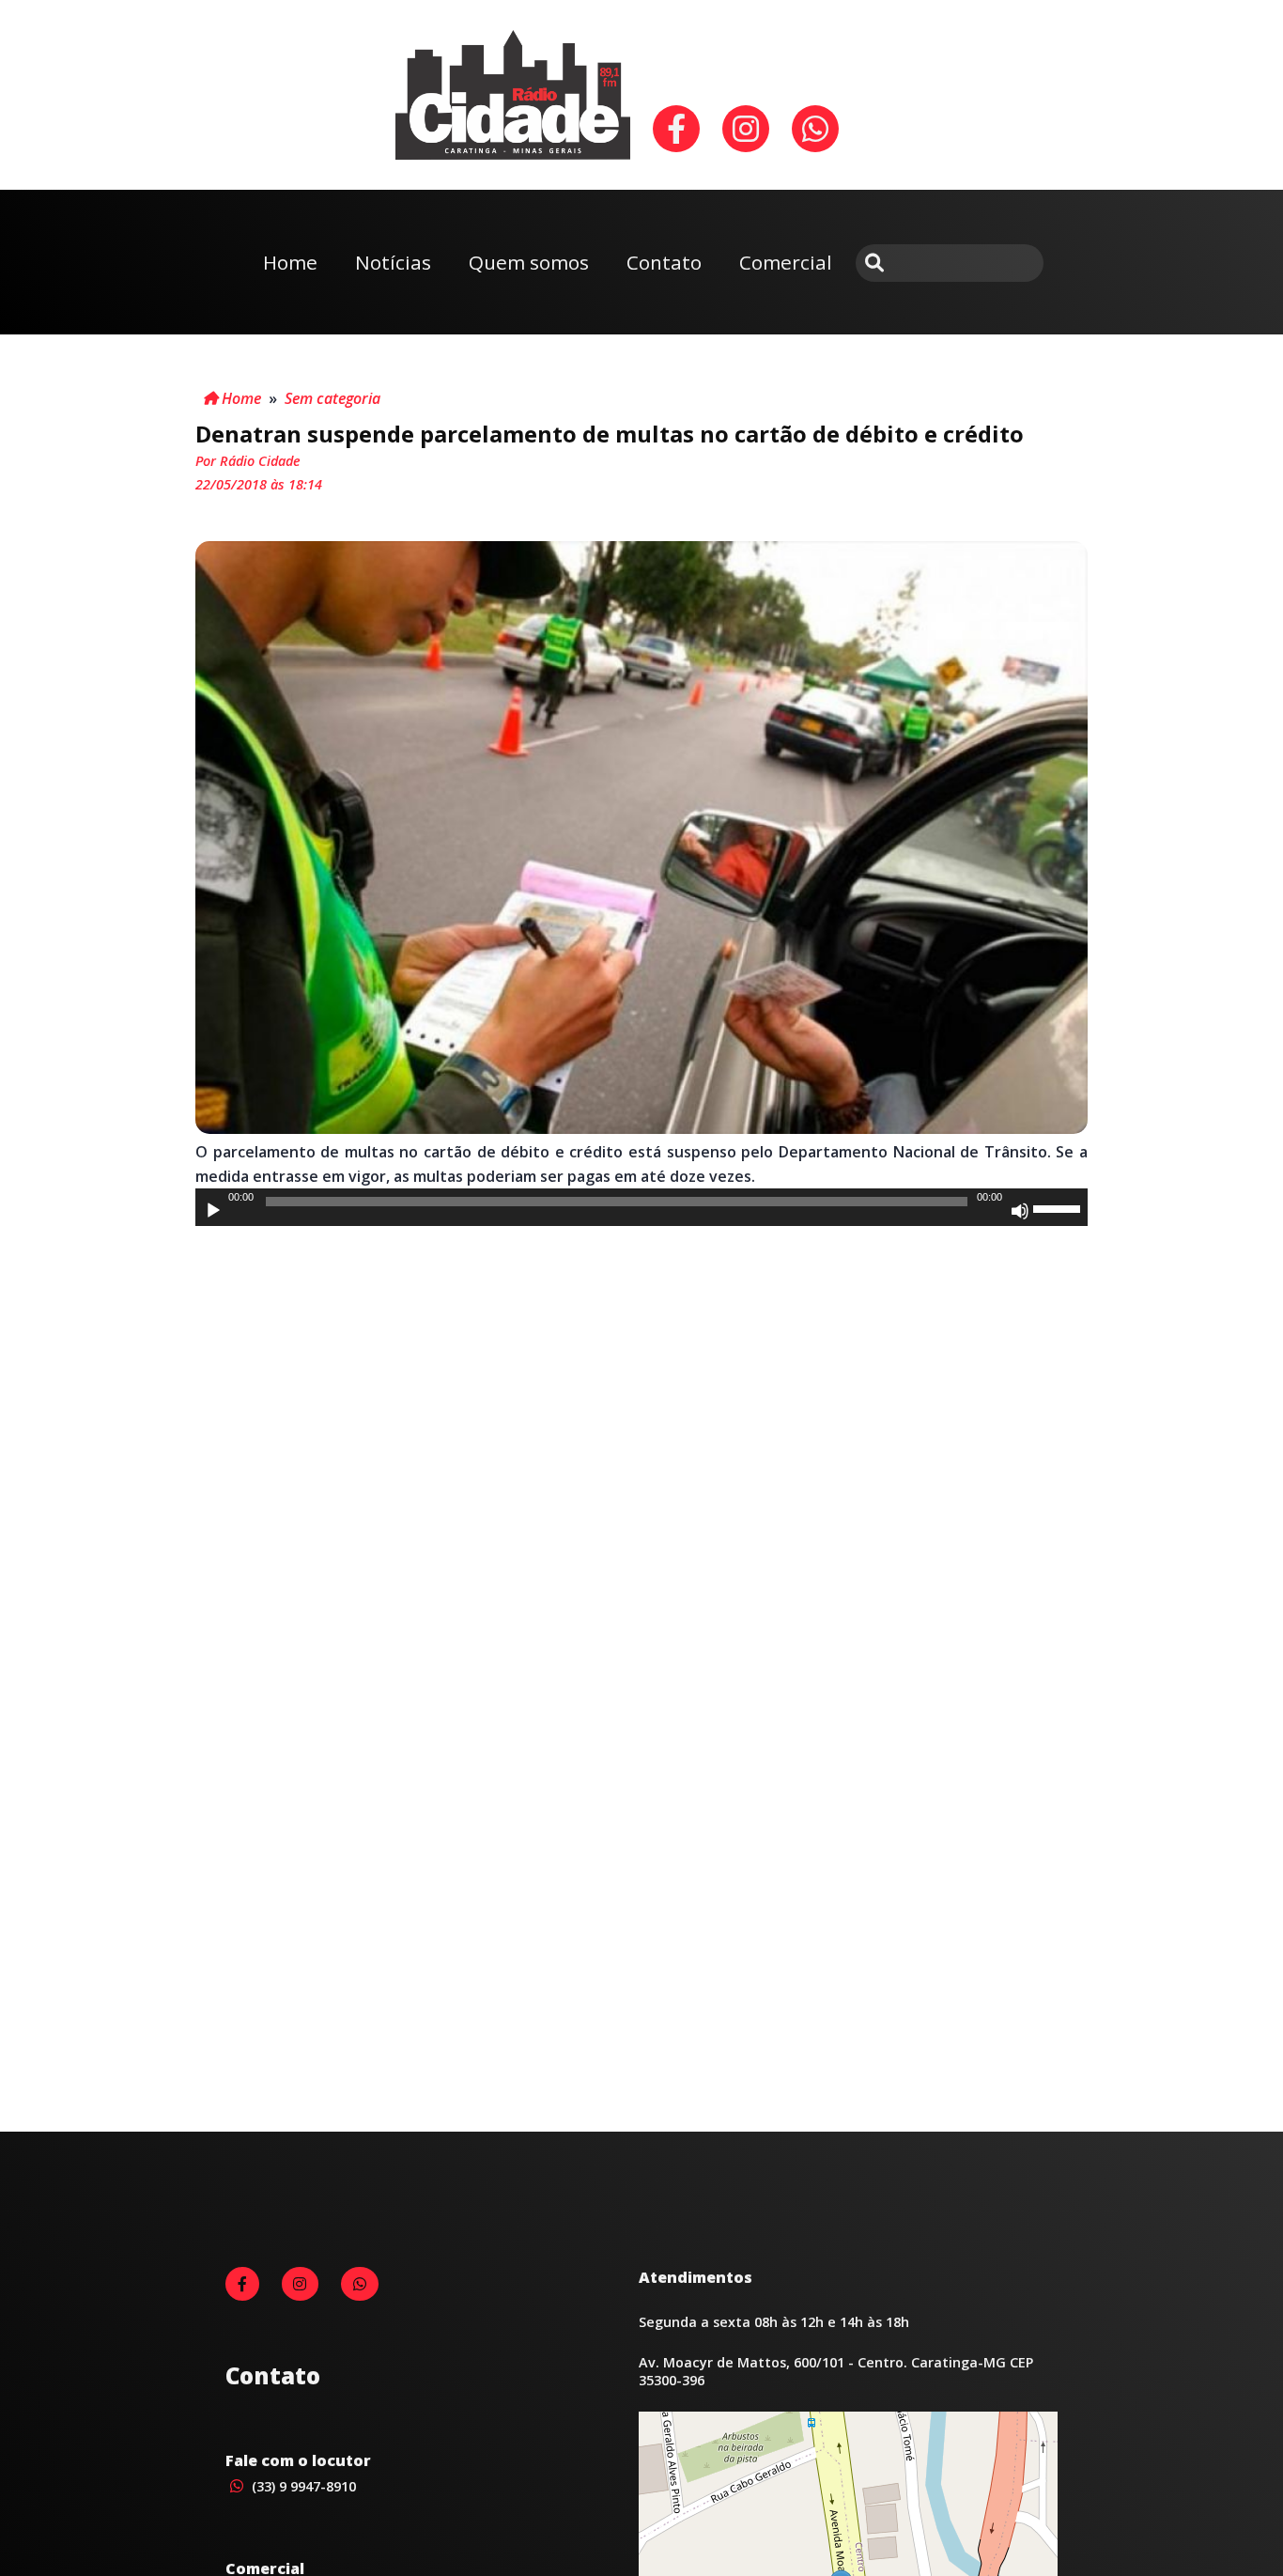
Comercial (786, 262)
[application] (641, 1207)
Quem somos (529, 262)
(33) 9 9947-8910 (302, 2486)
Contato (664, 262)
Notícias (393, 262)
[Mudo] (1020, 1211)
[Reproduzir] (213, 1211)
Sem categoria (332, 398)
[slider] (1059, 1207)
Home (290, 262)
